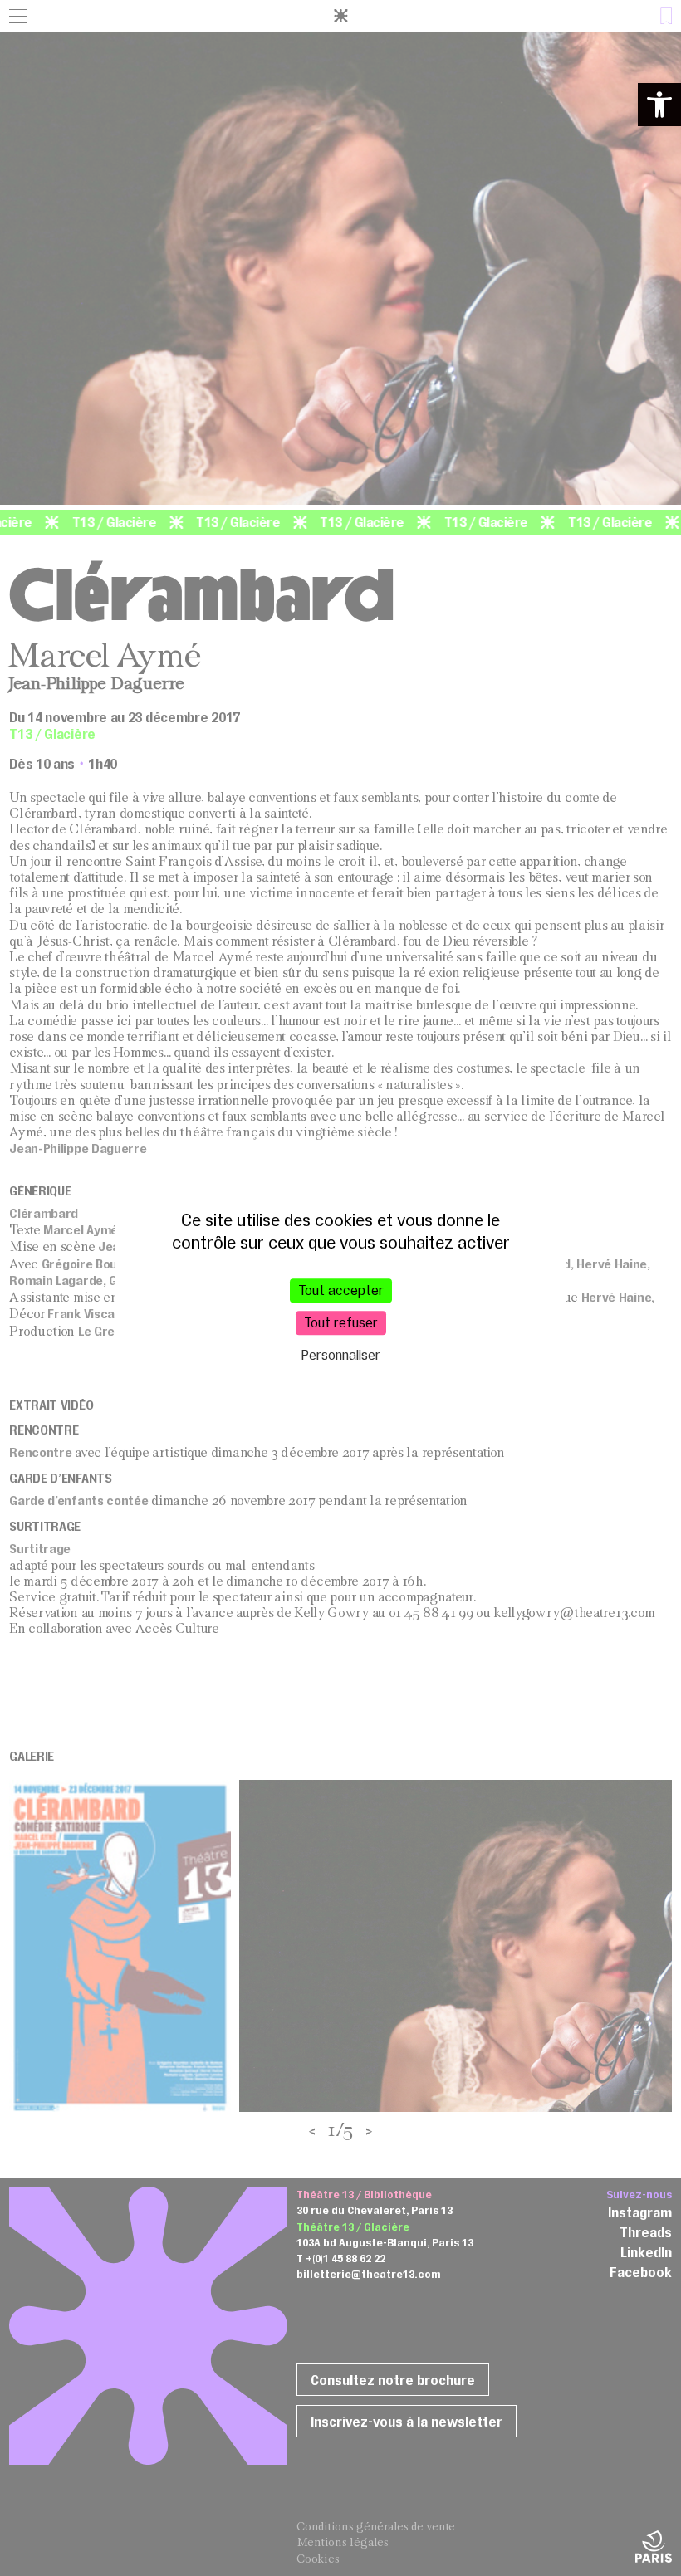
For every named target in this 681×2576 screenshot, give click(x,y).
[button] (659, 105)
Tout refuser (341, 1322)
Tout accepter (341, 1290)
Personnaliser (341, 1355)
